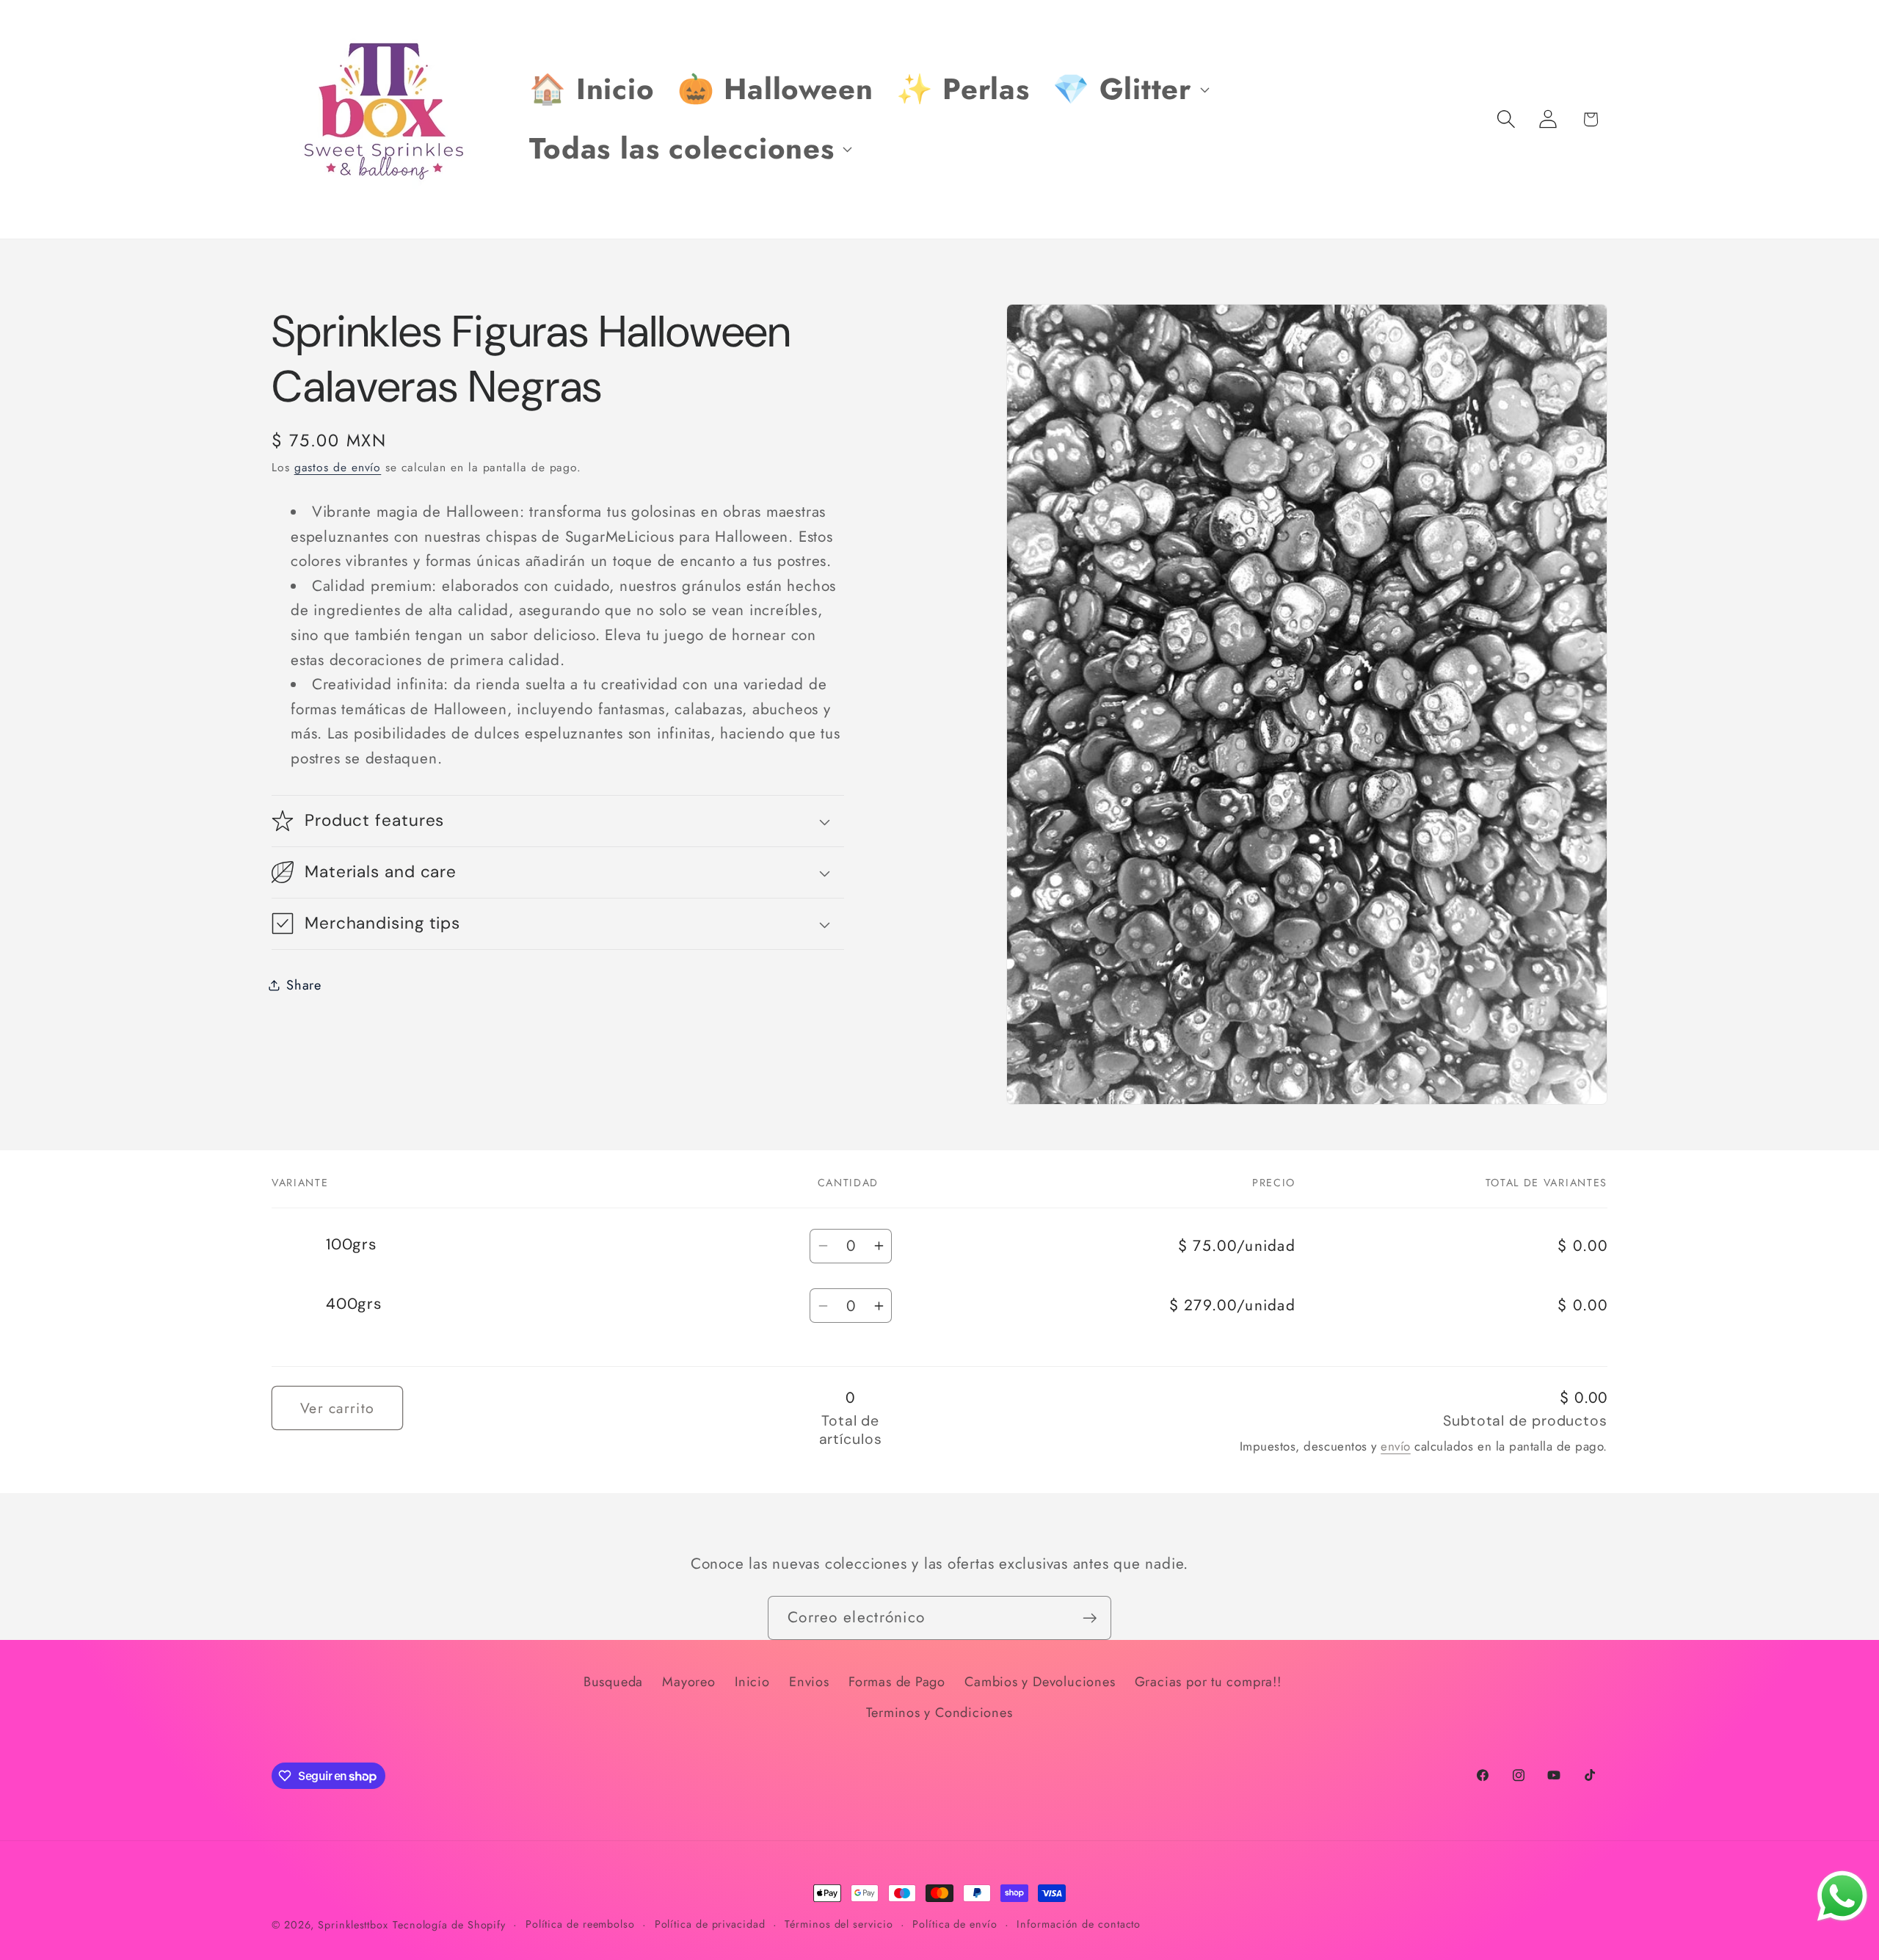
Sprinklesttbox (353, 1925)
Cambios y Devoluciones (1040, 1682)
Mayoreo (688, 1682)
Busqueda (613, 1682)
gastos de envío (338, 467)
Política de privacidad (710, 1924)
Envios (809, 1682)
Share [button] (304, 984)
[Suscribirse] (1090, 1618)
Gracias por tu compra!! (1208, 1682)
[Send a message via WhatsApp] (1842, 1896)
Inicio (752, 1682)
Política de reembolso (580, 1924)
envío (1396, 1446)
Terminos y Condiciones (939, 1713)
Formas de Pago (897, 1682)
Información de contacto (1079, 1924)
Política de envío (955, 1924)
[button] (1129, 90)
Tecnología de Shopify (449, 1925)
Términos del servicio (839, 1924)
